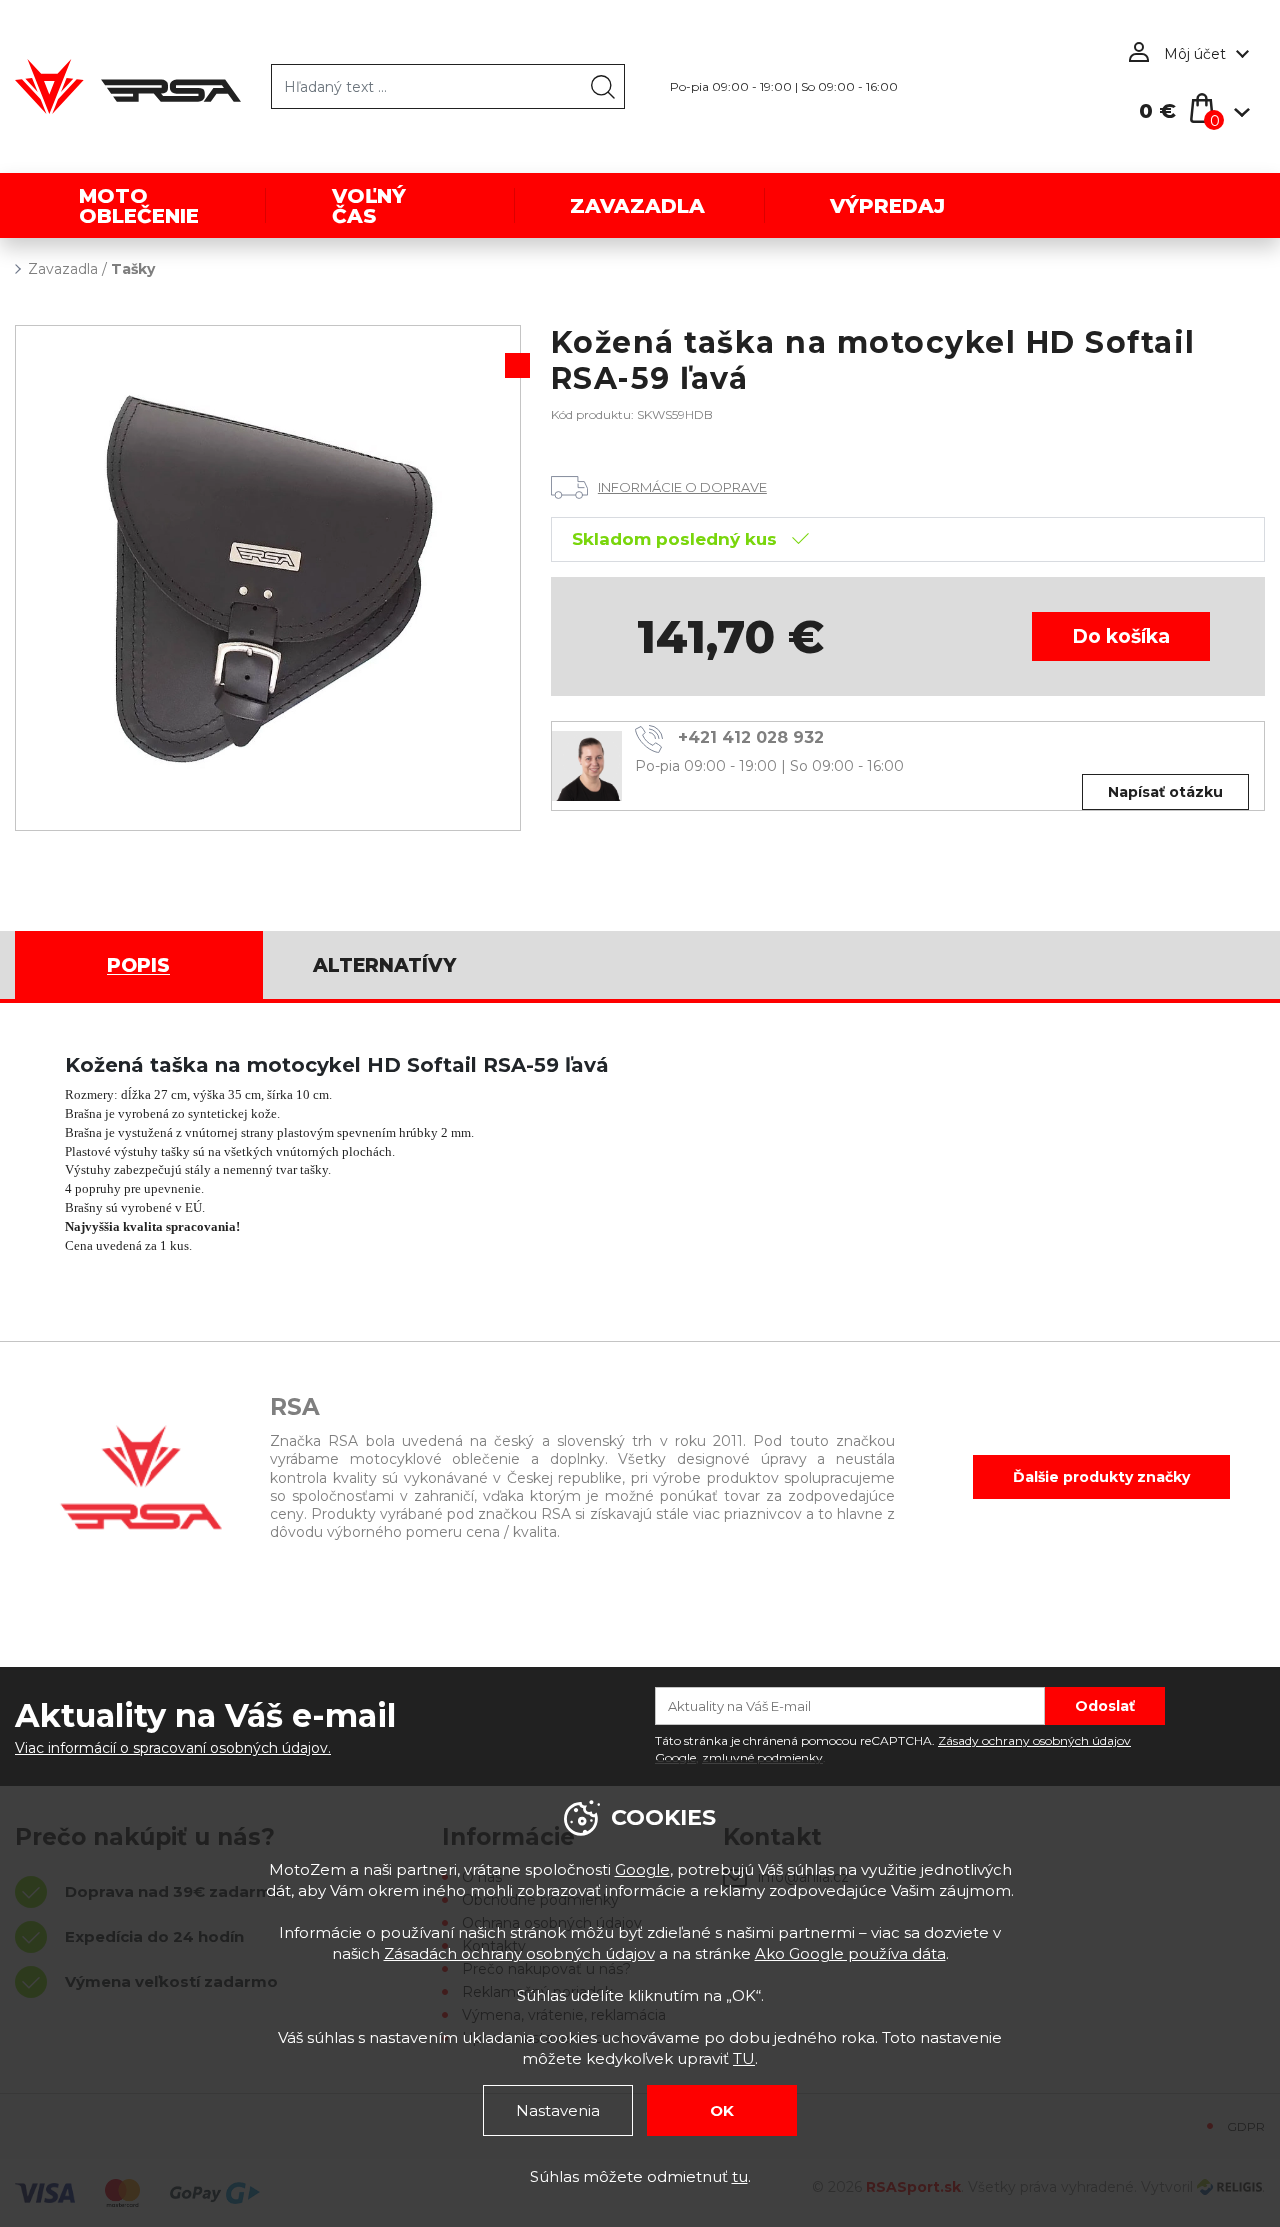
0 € (1157, 111)
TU (744, 2058)
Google (642, 1869)
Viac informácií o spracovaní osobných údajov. (173, 1748)
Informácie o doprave (682, 487)
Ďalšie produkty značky (1101, 1477)
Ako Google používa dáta (850, 1953)
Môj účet (1195, 54)
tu (740, 2176)
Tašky (133, 269)
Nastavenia (558, 2110)
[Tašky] (268, 578)
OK (722, 2110)
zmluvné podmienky (762, 1757)
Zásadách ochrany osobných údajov (519, 1953)
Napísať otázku (1165, 792)
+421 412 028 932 (751, 737)
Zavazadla (63, 269)
